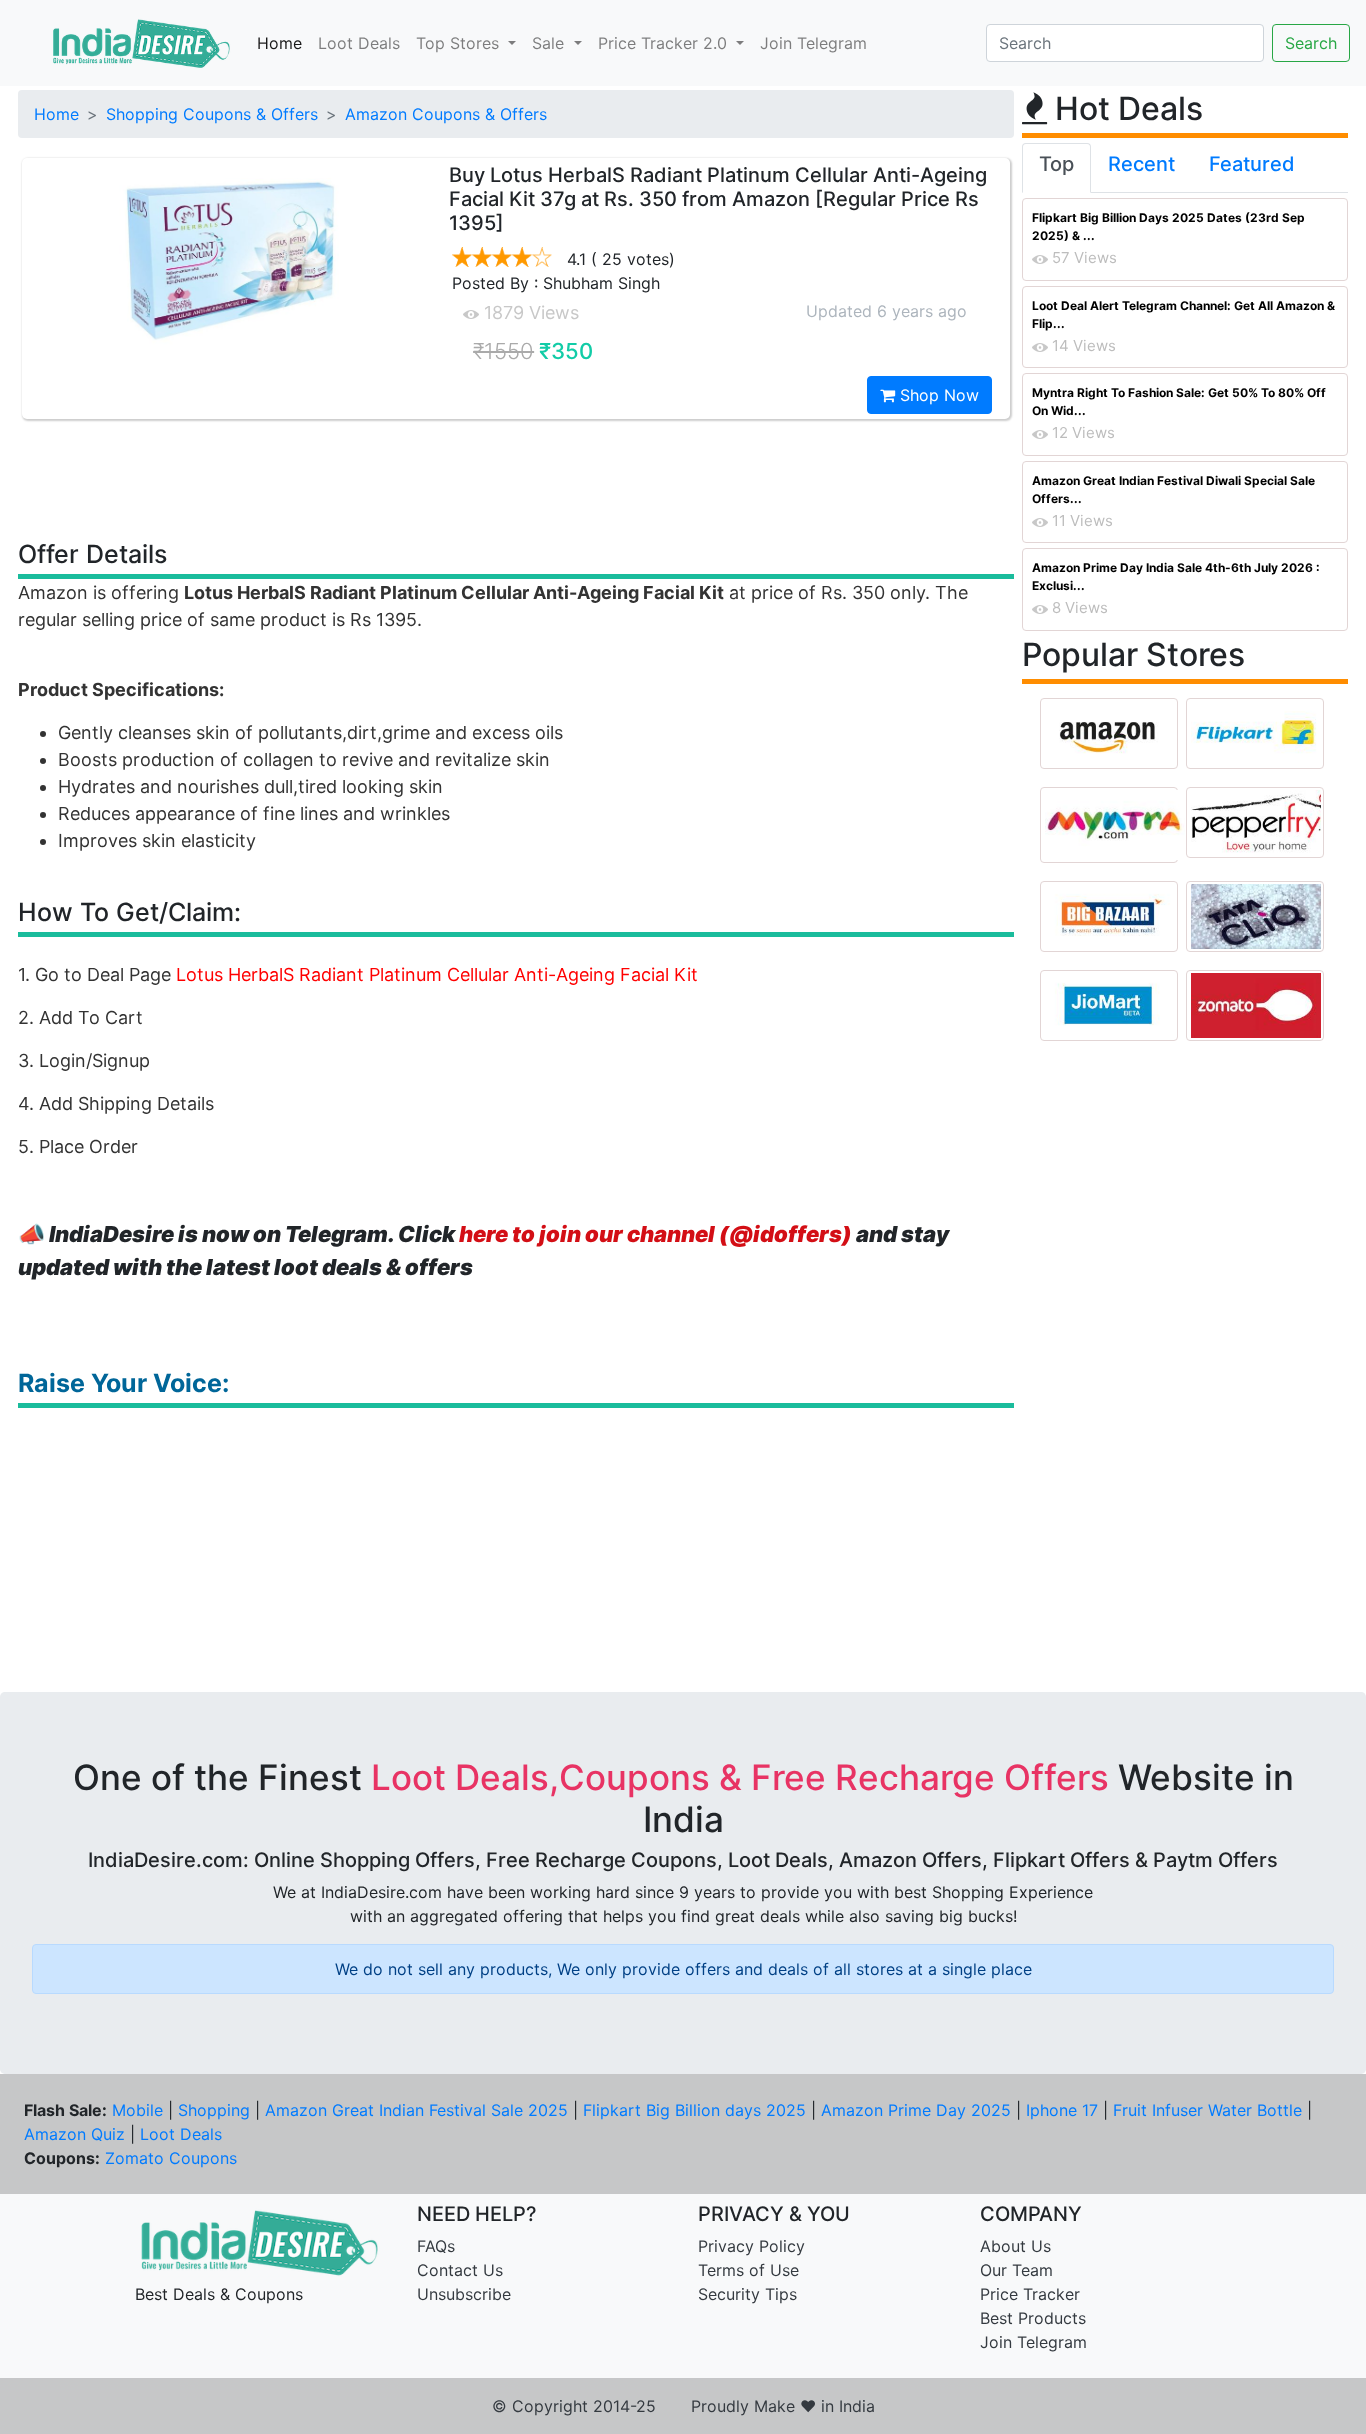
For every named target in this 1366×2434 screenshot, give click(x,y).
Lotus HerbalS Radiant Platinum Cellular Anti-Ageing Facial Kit (437, 974)
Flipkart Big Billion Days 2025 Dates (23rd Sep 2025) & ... (1168, 226)
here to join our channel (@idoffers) (655, 1234)
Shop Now (937, 395)
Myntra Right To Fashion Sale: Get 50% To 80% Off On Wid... (1179, 401)
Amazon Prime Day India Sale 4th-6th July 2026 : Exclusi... (1176, 576)
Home (279, 43)
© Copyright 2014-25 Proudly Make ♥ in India (683, 2406)
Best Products (1033, 2318)
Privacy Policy (751, 2246)
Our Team (1016, 2270)
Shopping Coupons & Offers (212, 114)
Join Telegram (813, 43)
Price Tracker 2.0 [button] (665, 43)
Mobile (137, 2110)
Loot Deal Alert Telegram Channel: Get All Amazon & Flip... (1183, 314)
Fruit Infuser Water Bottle (1207, 2110)
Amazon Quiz (74, 2134)
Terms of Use (748, 2270)
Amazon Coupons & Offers (446, 114)
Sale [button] (550, 43)
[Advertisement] (516, 478)
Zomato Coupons (171, 2158)
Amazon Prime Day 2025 (916, 2110)
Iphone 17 (1062, 2110)
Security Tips (747, 2294)
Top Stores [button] (460, 43)
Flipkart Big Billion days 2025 (694, 2110)
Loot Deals (359, 43)
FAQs (436, 2246)
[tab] (1056, 168)
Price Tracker (1030, 2294)
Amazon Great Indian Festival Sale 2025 (416, 2110)
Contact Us (460, 2270)
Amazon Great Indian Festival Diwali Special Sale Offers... (1173, 489)
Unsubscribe (464, 2294)
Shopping (214, 2110)
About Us (1015, 2246)
